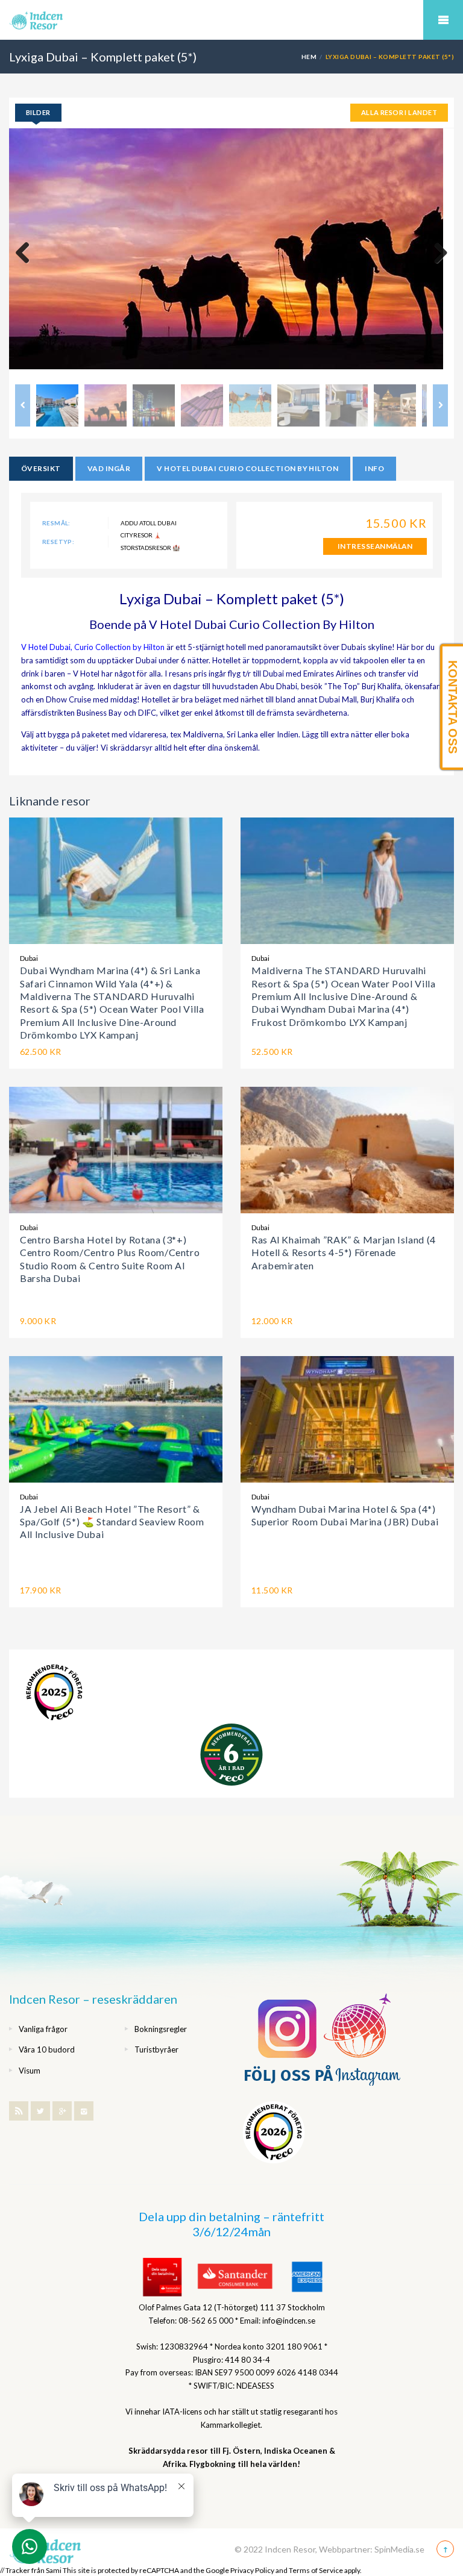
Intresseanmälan (375, 546)
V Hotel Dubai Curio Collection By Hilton (247, 468)
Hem (309, 57)
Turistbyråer (156, 2049)
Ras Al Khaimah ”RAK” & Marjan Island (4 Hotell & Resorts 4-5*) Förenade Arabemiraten (344, 1252)
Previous (27, 254)
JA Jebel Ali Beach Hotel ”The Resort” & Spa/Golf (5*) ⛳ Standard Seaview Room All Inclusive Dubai (112, 1522)
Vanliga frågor (43, 2029)
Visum (30, 2071)
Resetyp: (58, 542)
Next (436, 254)
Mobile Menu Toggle (443, 20)
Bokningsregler (161, 2029)
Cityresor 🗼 (141, 535)
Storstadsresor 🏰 (150, 548)
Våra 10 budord (47, 2049)
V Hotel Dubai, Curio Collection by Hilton (93, 647)
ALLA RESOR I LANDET (399, 112)
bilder (38, 112)
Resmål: (56, 523)
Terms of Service (316, 2570)
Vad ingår (109, 468)
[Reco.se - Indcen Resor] (54, 1693)
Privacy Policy (252, 2570)
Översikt (41, 468)
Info (374, 468)
